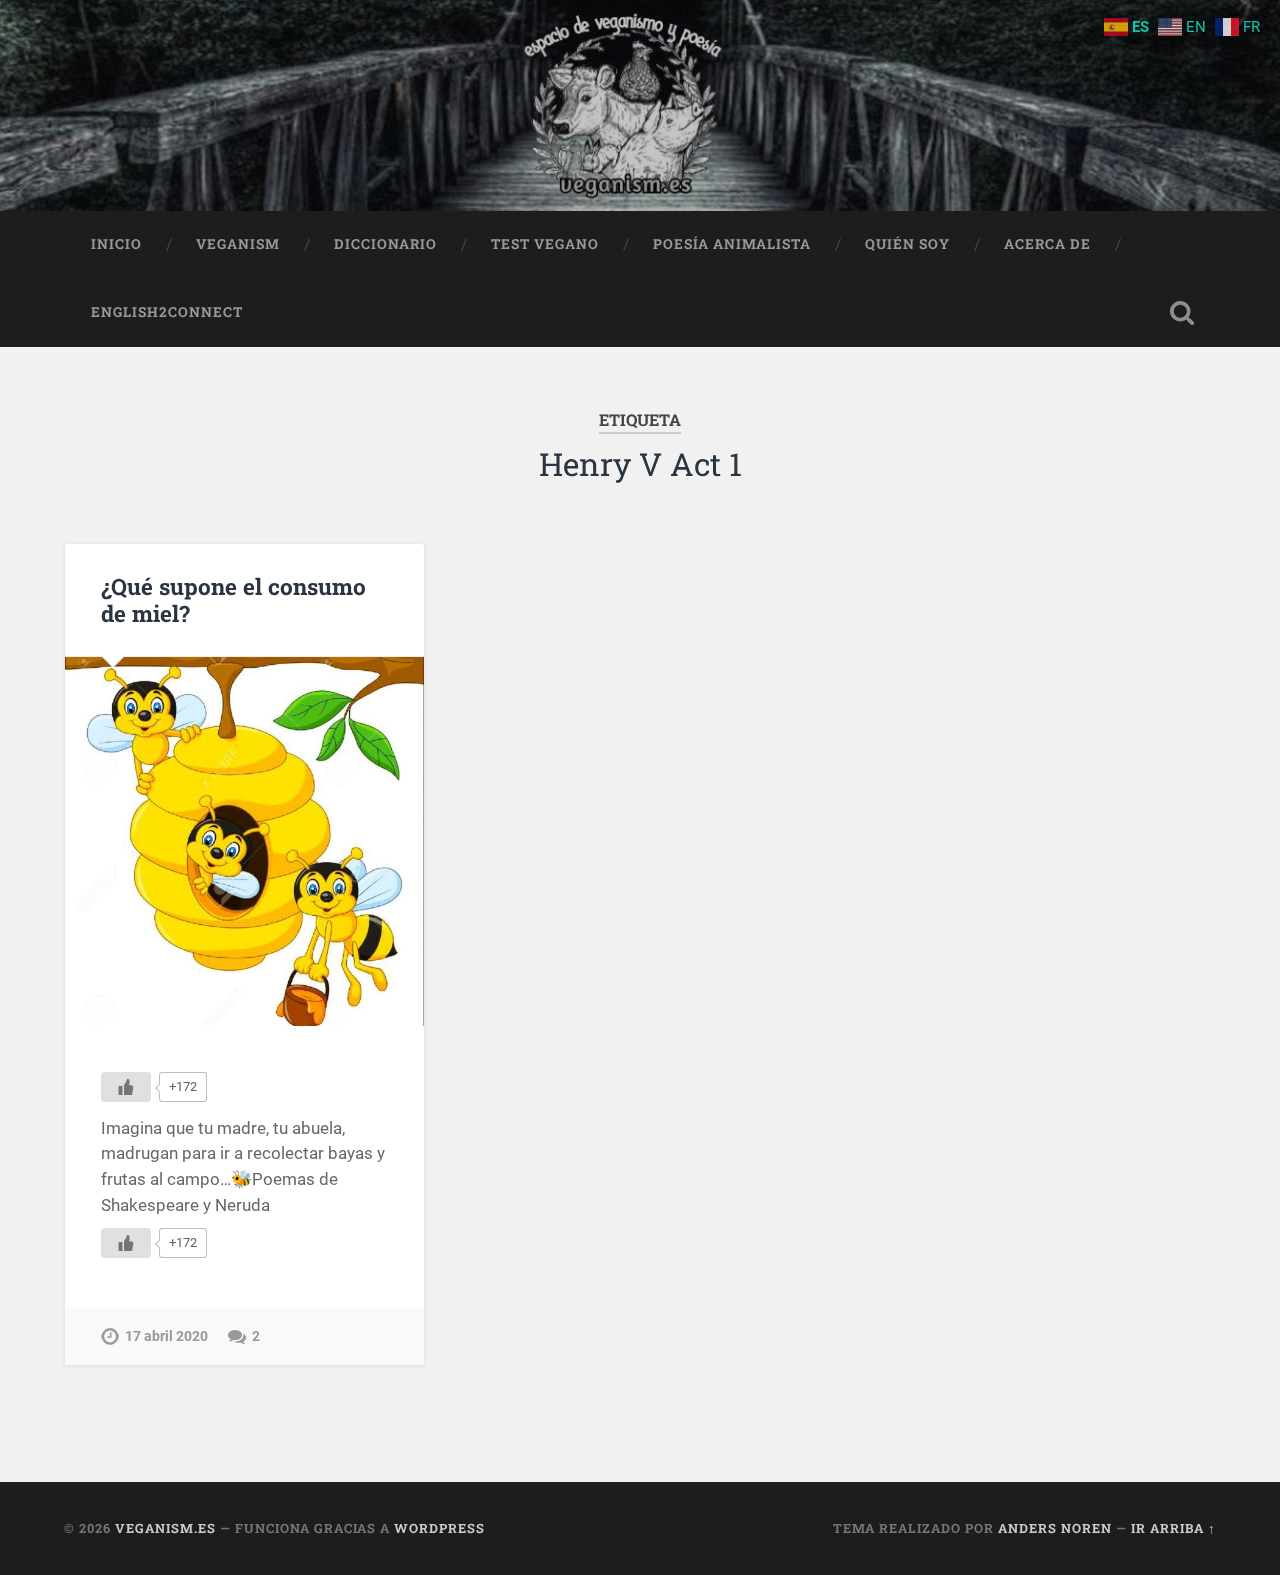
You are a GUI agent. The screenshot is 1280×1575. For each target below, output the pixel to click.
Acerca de (1047, 244)
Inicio (116, 244)
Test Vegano (545, 244)
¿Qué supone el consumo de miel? (233, 599)
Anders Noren (1055, 1528)
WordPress (439, 1528)
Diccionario (385, 244)
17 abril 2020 (166, 1336)
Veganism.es (165, 1528)
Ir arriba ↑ (1173, 1528)
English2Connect (167, 312)
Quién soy (907, 244)
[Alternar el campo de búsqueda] (1182, 313)
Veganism (238, 244)
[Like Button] (126, 1087)
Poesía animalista (732, 244)
